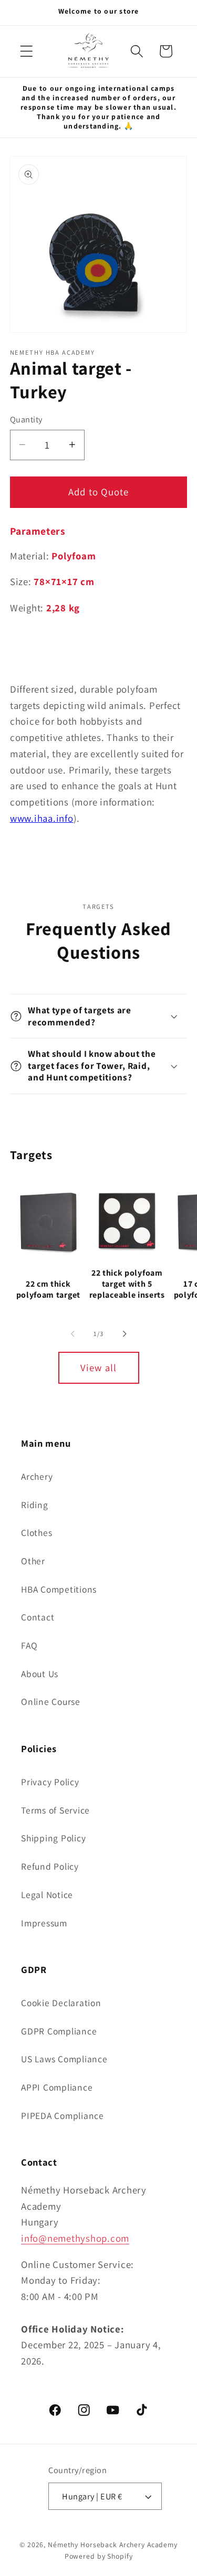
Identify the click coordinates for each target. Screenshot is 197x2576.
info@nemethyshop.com (75, 2238)
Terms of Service (55, 1810)
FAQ (29, 1645)
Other (33, 1561)
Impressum (44, 1923)
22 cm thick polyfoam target (48, 1290)
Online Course (51, 1702)
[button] (27, 51)
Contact (38, 1617)
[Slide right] (125, 1334)
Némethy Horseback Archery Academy (113, 2545)
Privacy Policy (50, 1782)
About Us (40, 1674)
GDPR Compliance (59, 2031)
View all (99, 1367)
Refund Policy (50, 1866)
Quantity (26, 419)
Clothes (37, 1533)
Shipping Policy (53, 1838)
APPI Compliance (57, 2087)
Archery (37, 1476)
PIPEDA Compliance (63, 2116)
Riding (35, 1505)
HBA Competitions (59, 1589)
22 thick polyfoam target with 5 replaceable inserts (127, 1284)
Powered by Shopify (99, 2556)
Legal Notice (47, 1895)
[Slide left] (72, 1334)
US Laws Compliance (64, 2059)
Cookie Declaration (61, 2003)
